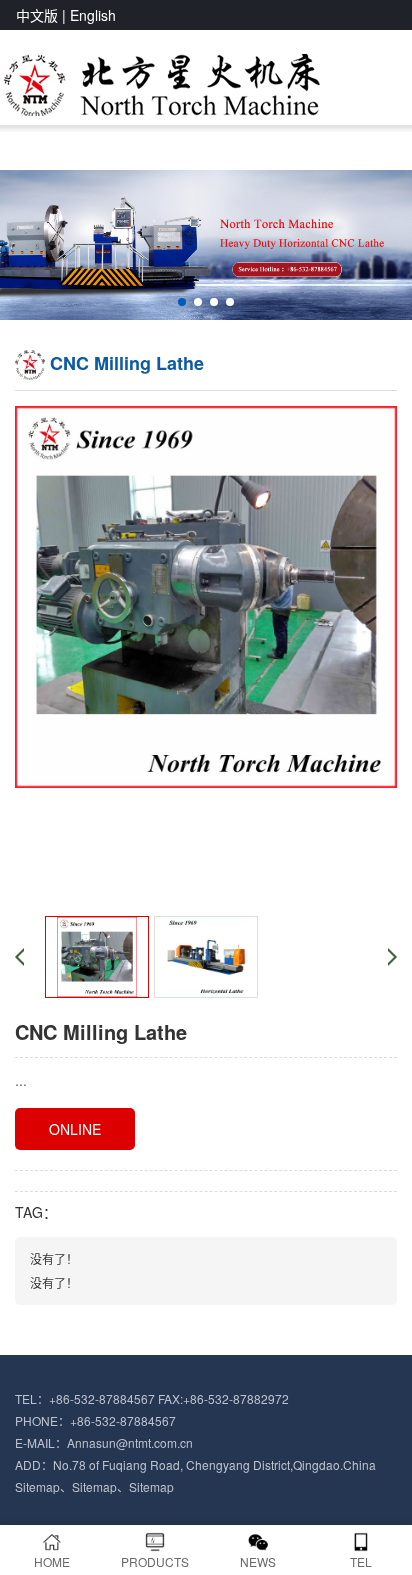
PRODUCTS (155, 1561)
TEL (361, 1561)
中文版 (37, 15)
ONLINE (75, 1129)
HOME (52, 1561)
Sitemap (37, 1486)
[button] (182, 302)
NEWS (258, 1561)
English (93, 15)
